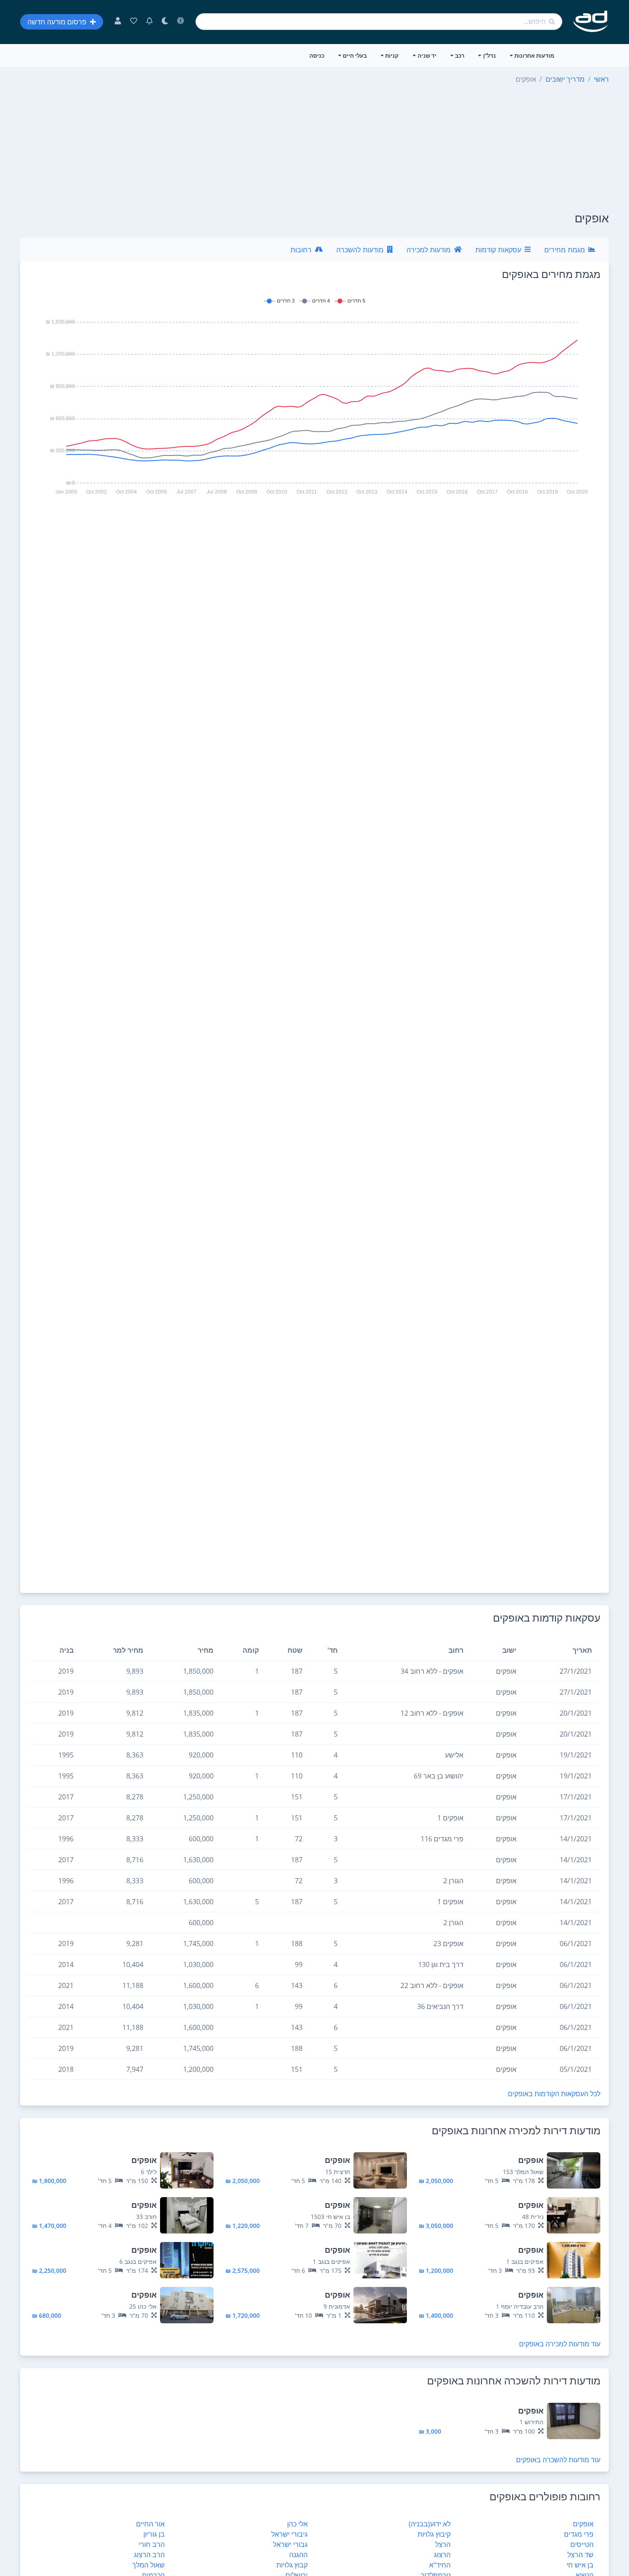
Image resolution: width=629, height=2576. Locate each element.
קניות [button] (392, 56)
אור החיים (150, 2524)
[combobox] (379, 22)
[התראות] (150, 22)
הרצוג (442, 2555)
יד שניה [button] (427, 56)
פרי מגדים (579, 2534)
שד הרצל (580, 2555)
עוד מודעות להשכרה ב (558, 2460)
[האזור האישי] (118, 22)
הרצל (443, 2544)
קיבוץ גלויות (434, 2534)
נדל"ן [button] (490, 56)
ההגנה (298, 2555)
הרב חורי (152, 2544)
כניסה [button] (317, 56)
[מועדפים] (134, 22)
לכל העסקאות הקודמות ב (554, 2094)
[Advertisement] (314, 148)
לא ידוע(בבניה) (430, 2524)
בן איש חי (580, 2565)
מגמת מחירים (565, 250)
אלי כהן (297, 2524)
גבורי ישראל (290, 2544)
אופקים (583, 2524)
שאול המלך (148, 2565)
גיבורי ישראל (289, 2534)
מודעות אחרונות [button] (534, 56)
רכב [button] (460, 56)
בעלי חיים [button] (355, 56)
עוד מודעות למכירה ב (560, 2344)
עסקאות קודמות (498, 250)
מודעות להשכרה (360, 250)
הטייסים (582, 2544)
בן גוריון (154, 2534)
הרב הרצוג (149, 2555)
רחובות (301, 250)
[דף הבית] (591, 22)
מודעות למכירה (429, 250)
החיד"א (440, 2565)
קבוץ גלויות (292, 2565)
